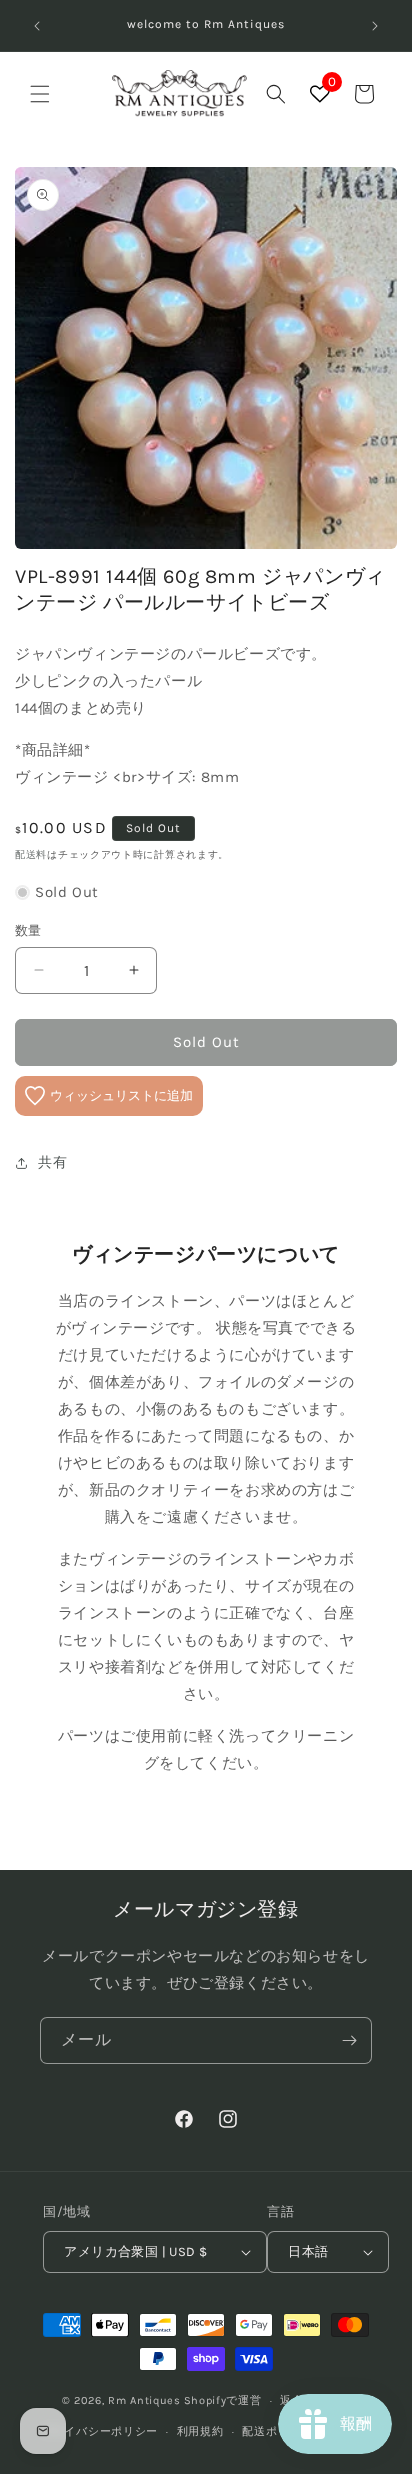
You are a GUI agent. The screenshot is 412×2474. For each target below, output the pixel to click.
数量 (28, 930)
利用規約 (200, 2431)
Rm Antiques (144, 2400)
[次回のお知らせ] (375, 26)
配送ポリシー (277, 2431)
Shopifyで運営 (223, 2400)
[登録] (349, 2040)
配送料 (31, 855)
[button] (40, 94)
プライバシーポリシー (99, 2431)
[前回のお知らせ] (37, 26)
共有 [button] (52, 1162)
